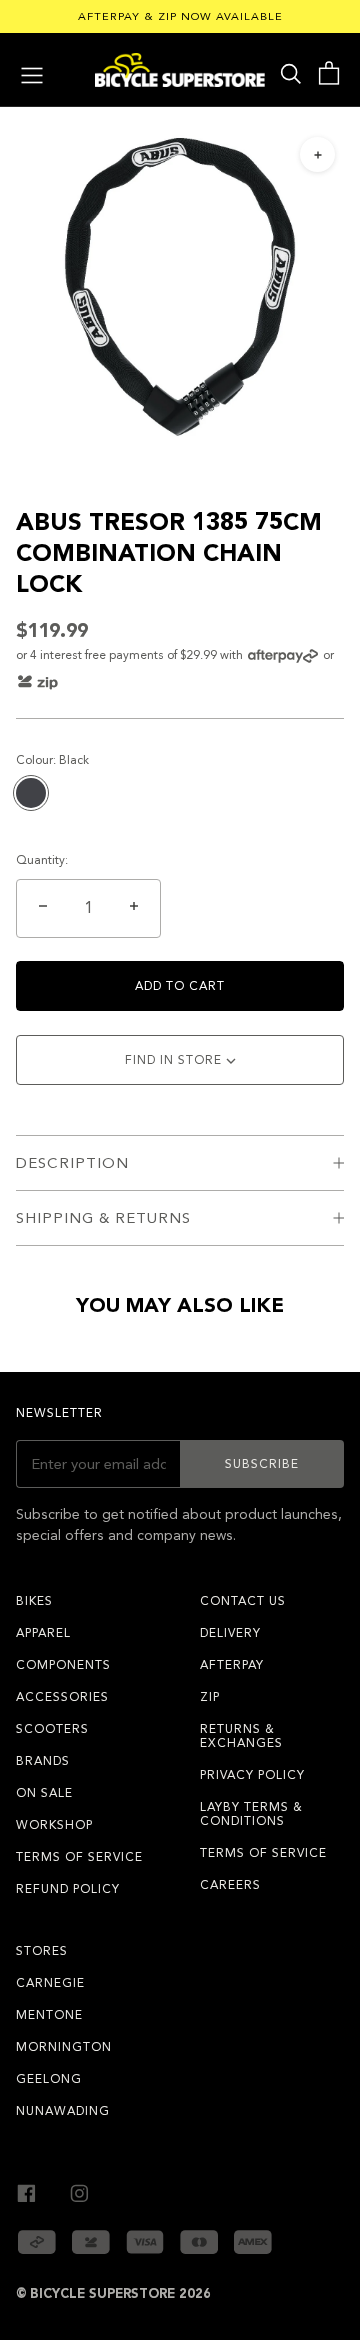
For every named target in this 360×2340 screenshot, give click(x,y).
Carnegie (50, 1983)
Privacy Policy (252, 1775)
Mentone (49, 2015)
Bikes (34, 1601)
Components (63, 1665)
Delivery (230, 1633)
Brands (43, 1761)
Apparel (43, 1633)
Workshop (54, 1825)
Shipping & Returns (103, 1218)
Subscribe (262, 1464)
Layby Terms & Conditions (251, 1814)
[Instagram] (79, 2190)
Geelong (49, 2079)
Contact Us (243, 1601)
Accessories (62, 1697)
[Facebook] (26, 2190)
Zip (210, 1697)
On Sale (44, 1793)
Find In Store (175, 1060)
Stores (42, 1951)
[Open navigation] (32, 73)
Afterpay (232, 1665)
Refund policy (68, 1889)
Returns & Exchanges (241, 1736)
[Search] (291, 73)
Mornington (64, 2047)
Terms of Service (79, 1857)
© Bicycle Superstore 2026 (113, 2294)
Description (72, 1163)
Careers (230, 1885)
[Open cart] (328, 73)
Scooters (52, 1729)
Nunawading (63, 2111)
